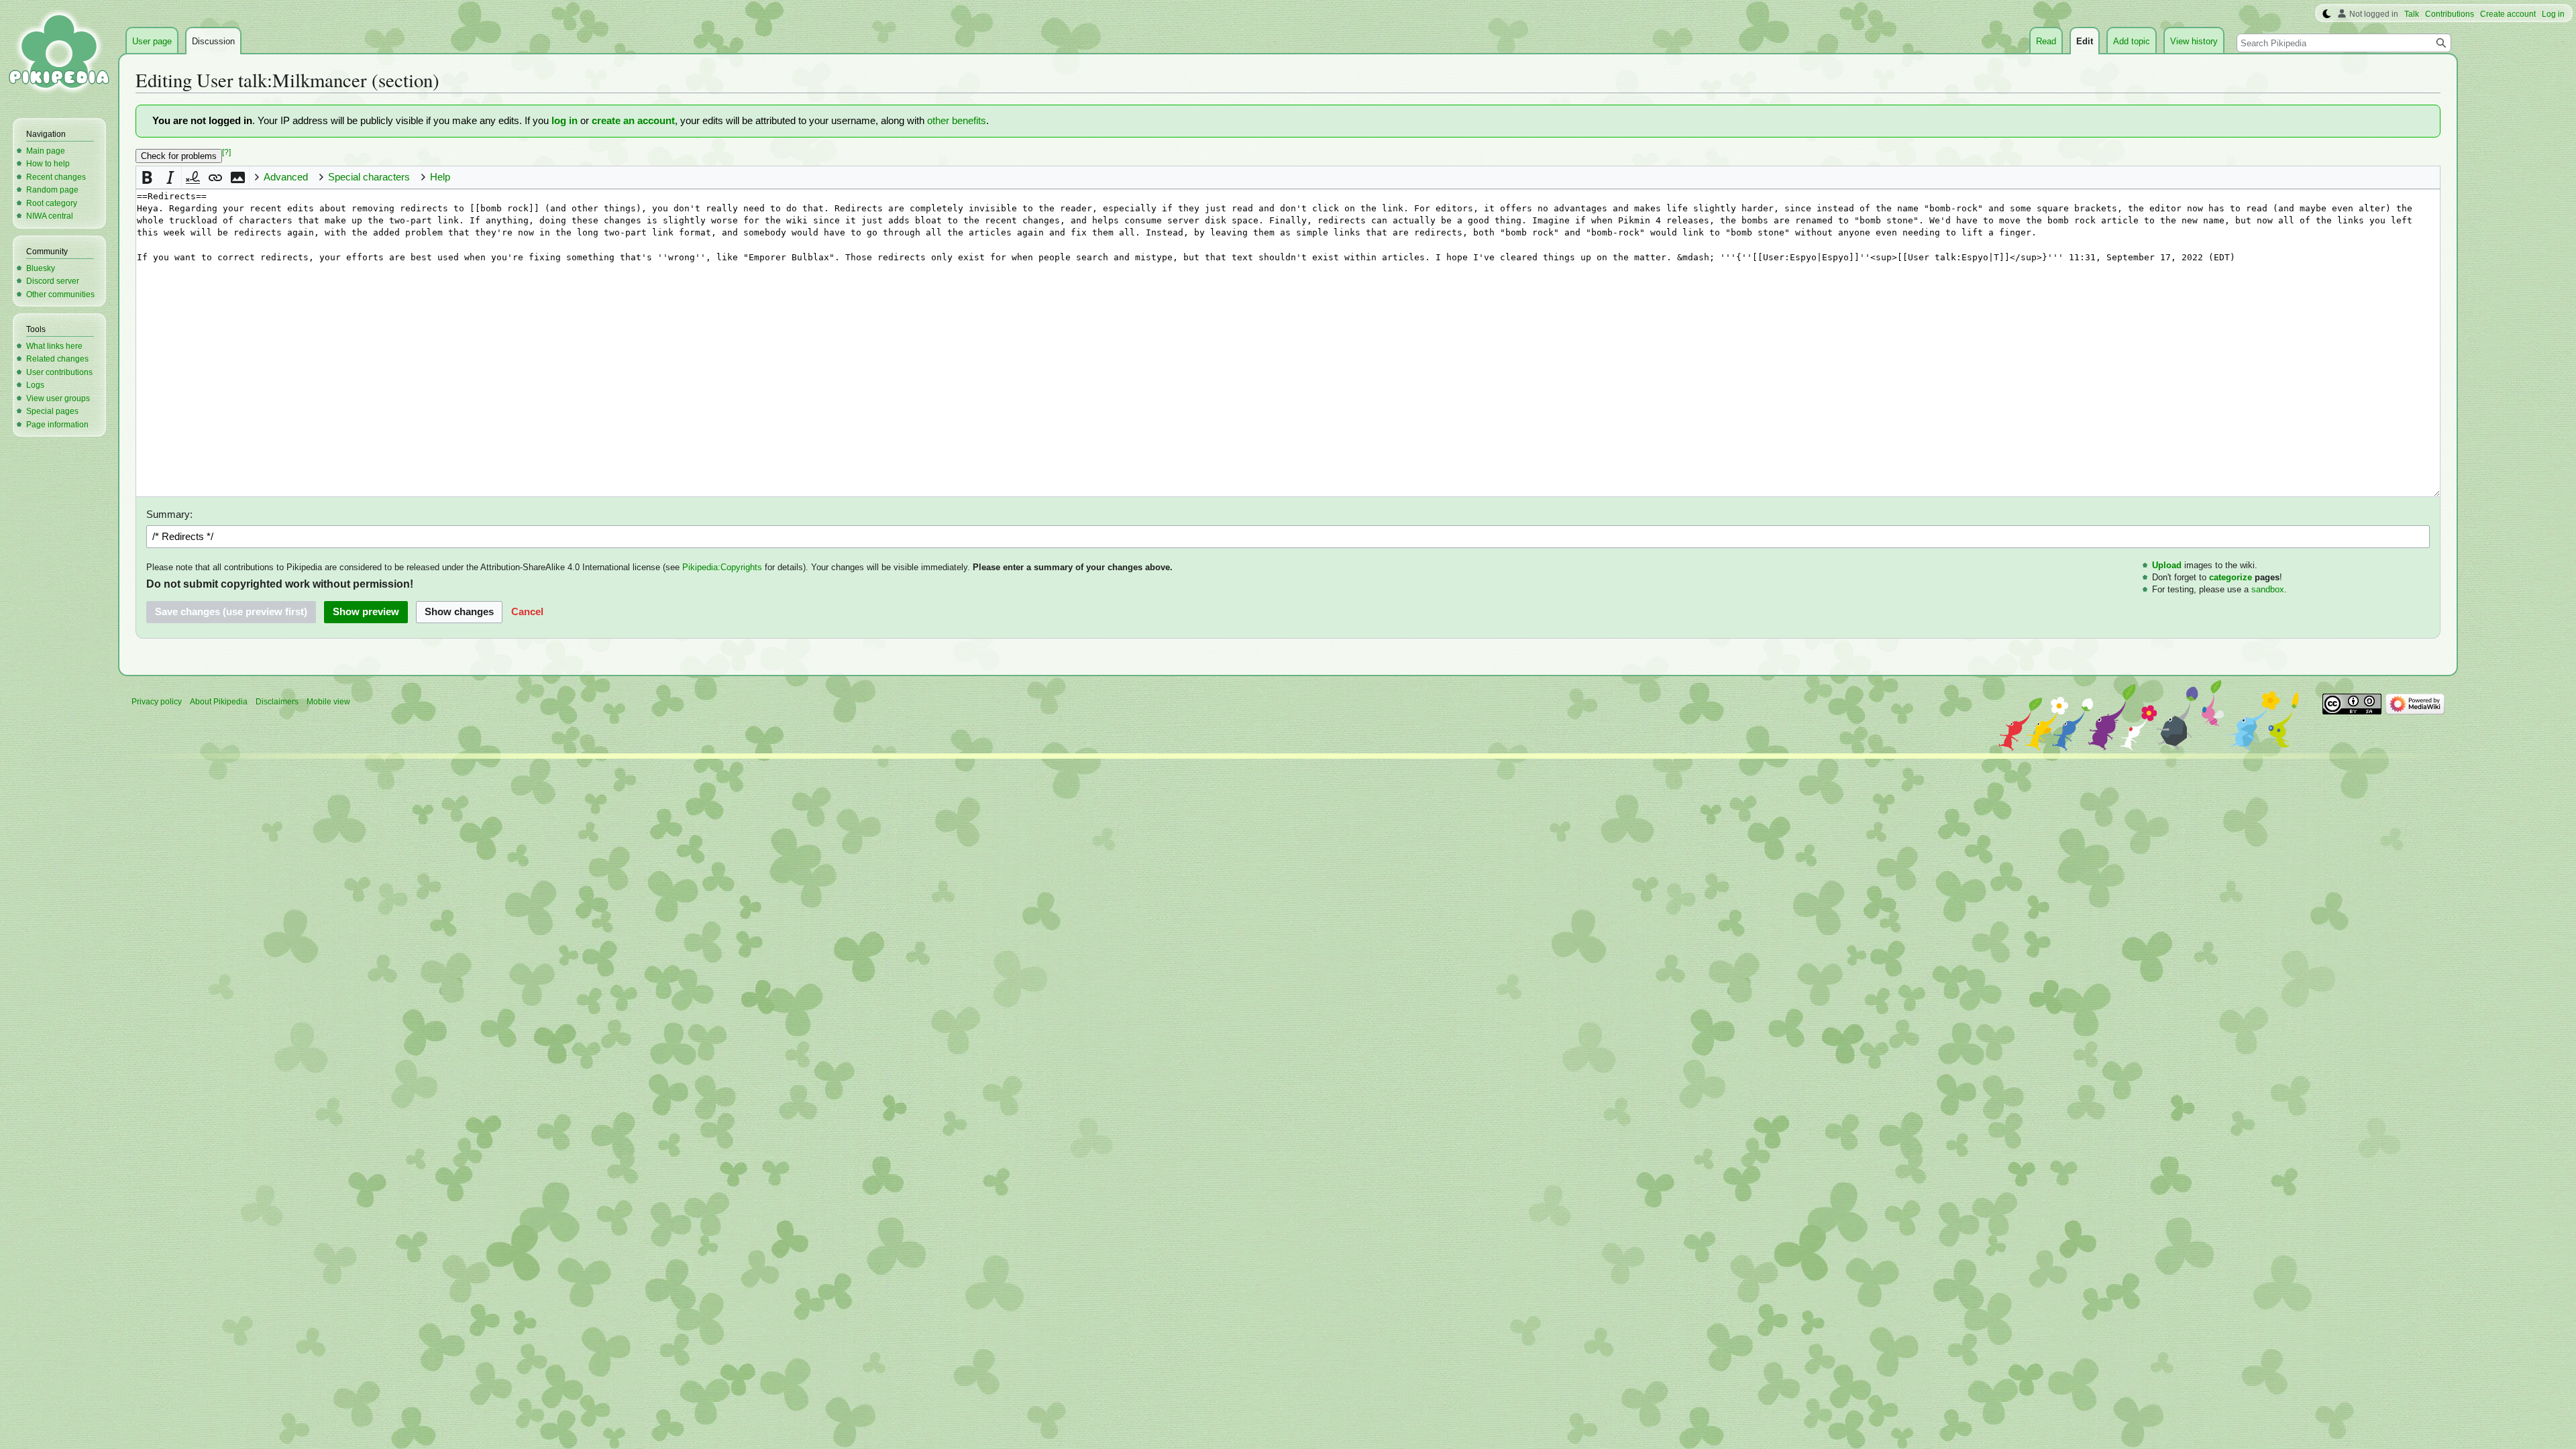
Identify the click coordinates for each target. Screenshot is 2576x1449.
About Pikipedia (219, 702)
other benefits (957, 121)
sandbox (2268, 589)
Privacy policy (157, 702)
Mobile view (328, 702)
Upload (2167, 565)
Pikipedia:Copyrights (722, 567)
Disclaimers (277, 702)
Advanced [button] (286, 177)
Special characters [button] (369, 177)
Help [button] (440, 177)
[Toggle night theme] (2327, 14)
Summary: (169, 515)
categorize (2231, 577)
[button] (147, 177)
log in (565, 121)
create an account (633, 121)
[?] (226, 152)
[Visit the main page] (59, 54)
